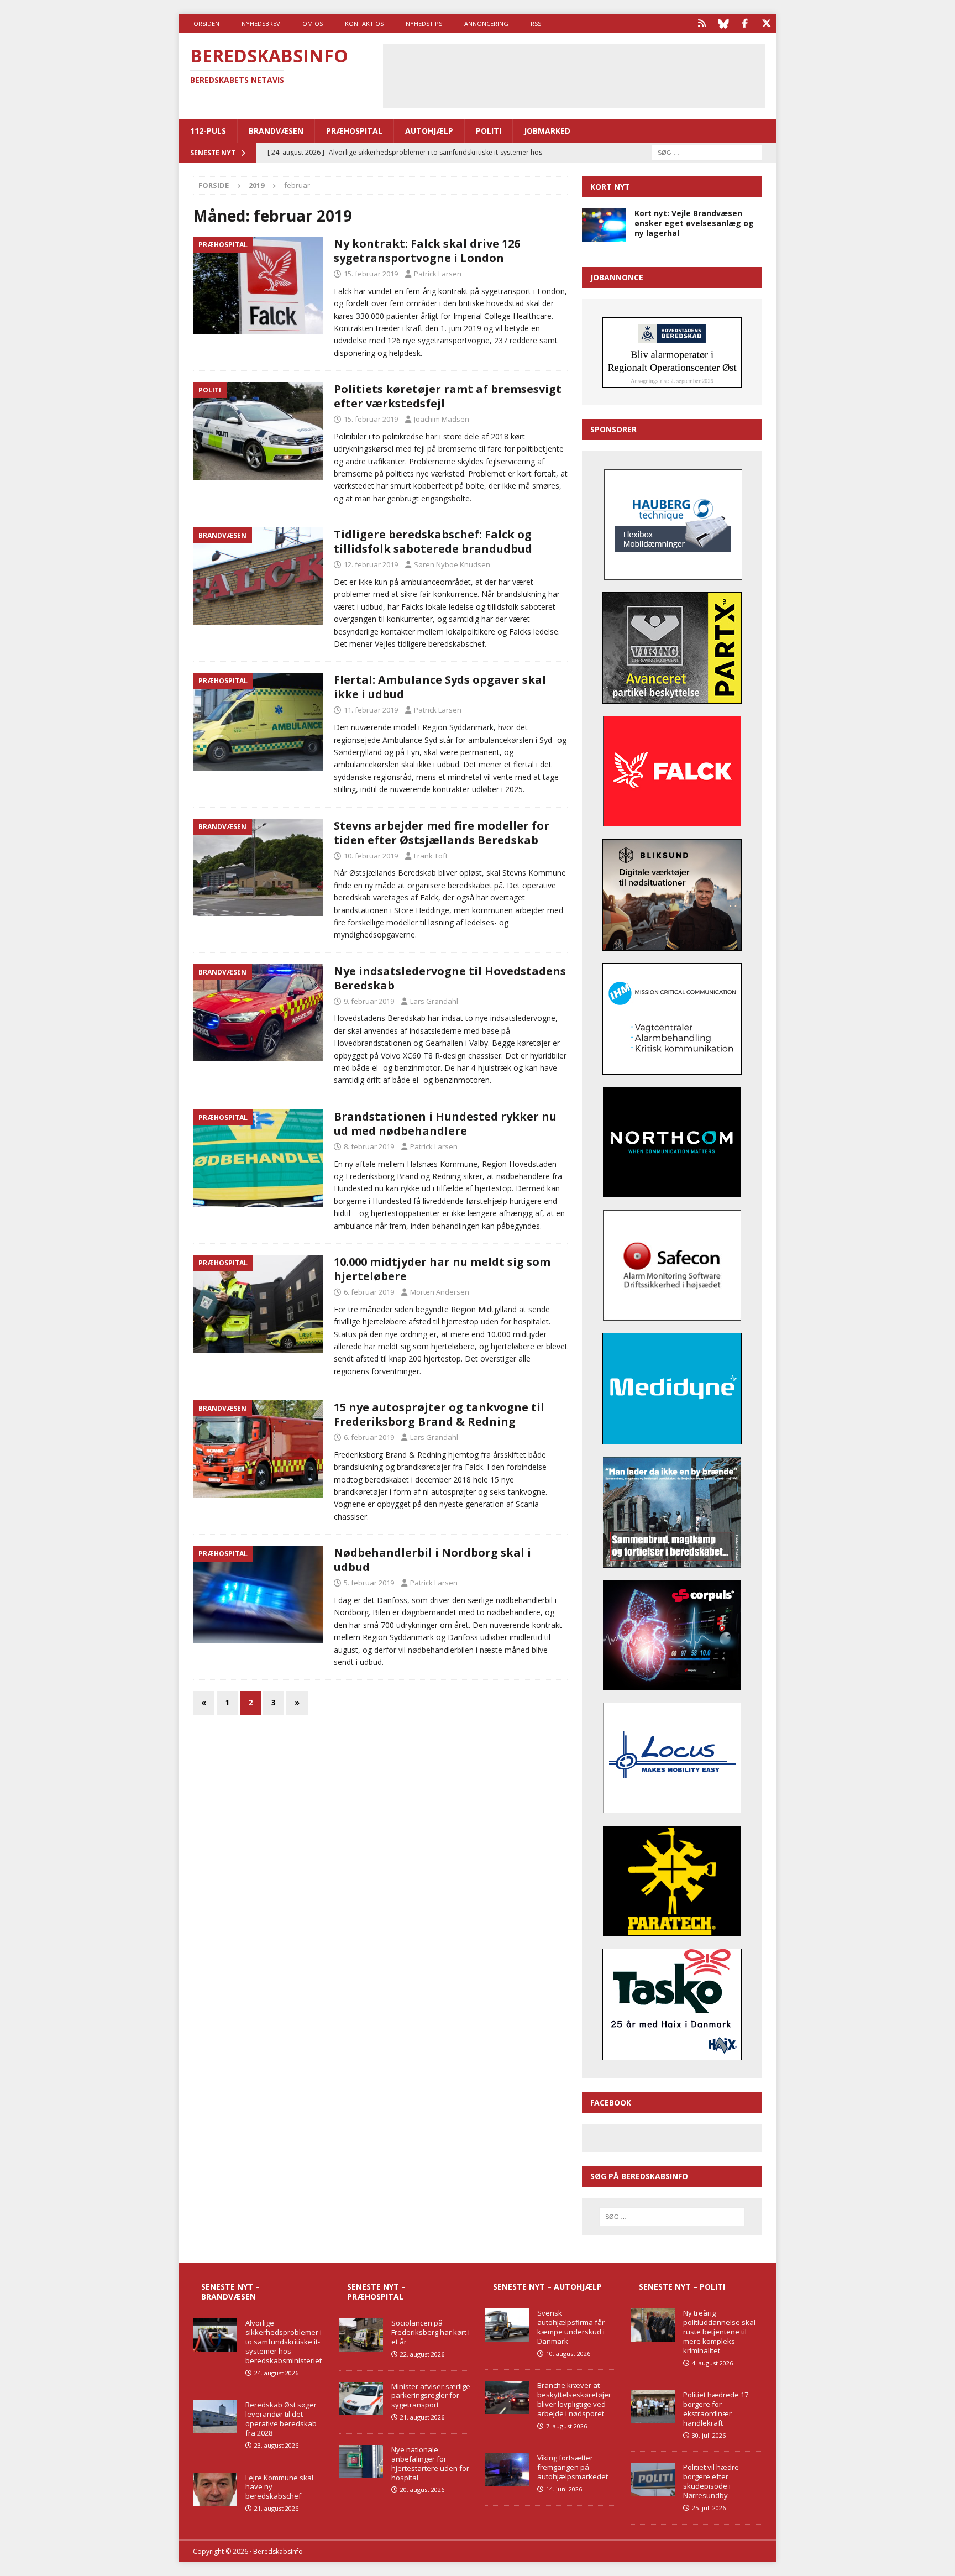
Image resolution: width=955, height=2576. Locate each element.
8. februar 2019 (369, 1146)
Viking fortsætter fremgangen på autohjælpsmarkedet (573, 2467)
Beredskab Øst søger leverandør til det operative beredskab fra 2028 (281, 2419)
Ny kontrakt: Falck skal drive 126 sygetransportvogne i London (427, 251)
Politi (489, 131)
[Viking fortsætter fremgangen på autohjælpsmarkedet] (507, 2470)
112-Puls (208, 131)
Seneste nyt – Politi (682, 2287)
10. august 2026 (568, 2354)
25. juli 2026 (709, 2508)
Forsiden (205, 23)
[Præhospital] (258, 286)
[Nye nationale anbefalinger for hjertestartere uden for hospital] (361, 2462)
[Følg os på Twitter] (766, 23)
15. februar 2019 (371, 274)
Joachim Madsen (442, 419)
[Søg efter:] (707, 152)
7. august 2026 (566, 2426)
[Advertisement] (574, 75)
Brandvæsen (276, 131)
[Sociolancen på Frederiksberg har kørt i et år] (361, 2335)
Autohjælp (429, 131)
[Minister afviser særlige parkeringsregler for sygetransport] (361, 2399)
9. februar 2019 (369, 1001)
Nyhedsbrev (261, 23)
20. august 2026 (422, 2489)
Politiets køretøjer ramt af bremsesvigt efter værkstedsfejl (448, 396)
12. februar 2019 (371, 564)
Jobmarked (547, 131)
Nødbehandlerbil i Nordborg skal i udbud (432, 1560)
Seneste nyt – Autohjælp (547, 2287)
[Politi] (258, 431)
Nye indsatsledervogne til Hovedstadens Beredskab (450, 978)
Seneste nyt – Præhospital (376, 2292)
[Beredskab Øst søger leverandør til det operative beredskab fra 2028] (215, 2417)
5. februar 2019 (369, 1583)
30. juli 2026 (709, 2435)
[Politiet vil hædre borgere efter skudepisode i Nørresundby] (653, 2479)
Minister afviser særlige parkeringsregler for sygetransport (431, 2396)
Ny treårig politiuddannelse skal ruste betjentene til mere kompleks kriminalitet (719, 2332)
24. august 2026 (276, 2373)
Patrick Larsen (438, 274)
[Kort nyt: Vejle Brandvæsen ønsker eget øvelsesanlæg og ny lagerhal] (604, 225)
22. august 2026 (422, 2354)
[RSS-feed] (702, 23)
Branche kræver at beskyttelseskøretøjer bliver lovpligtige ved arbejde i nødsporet (574, 2399)
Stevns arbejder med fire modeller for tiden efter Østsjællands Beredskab (442, 833)
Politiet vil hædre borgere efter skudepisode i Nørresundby (711, 2481)
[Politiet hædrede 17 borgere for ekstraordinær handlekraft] (653, 2407)
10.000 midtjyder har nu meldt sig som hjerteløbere (442, 1269)
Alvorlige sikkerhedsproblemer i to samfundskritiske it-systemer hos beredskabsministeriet (284, 2342)
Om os (313, 23)
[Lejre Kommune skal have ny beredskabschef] (215, 2490)
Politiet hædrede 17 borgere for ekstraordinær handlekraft (716, 2409)
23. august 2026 (276, 2445)
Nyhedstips (424, 23)
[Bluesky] (723, 23)
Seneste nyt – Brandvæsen (230, 2292)
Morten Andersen (440, 1292)
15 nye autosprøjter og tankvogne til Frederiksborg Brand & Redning (439, 1414)
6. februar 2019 (369, 1292)
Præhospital (354, 131)
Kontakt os (364, 23)
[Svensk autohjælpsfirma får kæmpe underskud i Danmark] (507, 2325)
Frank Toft (431, 856)
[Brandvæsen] (258, 576)
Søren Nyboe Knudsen (452, 564)
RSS (536, 23)
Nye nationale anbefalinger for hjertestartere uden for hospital (430, 2464)
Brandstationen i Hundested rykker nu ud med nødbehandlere (445, 1124)
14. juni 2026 (564, 2489)
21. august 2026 (276, 2508)
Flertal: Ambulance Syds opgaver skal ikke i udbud (440, 687)
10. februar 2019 (371, 856)
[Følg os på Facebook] (745, 23)
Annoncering (486, 23)
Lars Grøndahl (434, 1001)
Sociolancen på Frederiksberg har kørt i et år (431, 2332)
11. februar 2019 (371, 710)
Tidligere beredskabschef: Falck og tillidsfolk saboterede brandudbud (433, 541)
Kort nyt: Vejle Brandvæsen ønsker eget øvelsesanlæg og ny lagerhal (694, 223)
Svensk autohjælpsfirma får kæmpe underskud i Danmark (571, 2327)
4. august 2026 (712, 2363)
